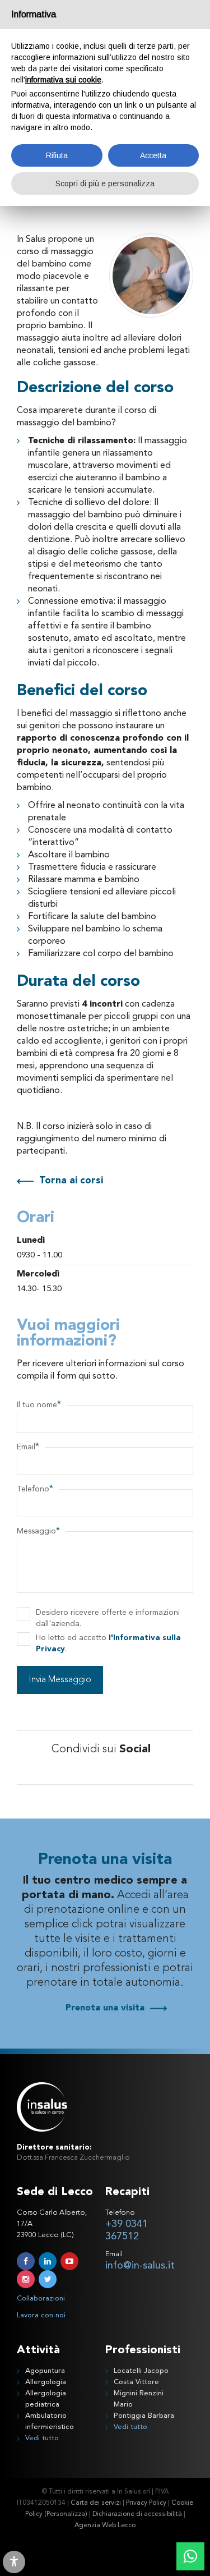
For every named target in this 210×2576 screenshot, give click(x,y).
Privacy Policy (146, 2503)
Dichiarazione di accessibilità (137, 2514)
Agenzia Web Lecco (105, 2526)
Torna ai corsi (71, 1181)
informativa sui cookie (63, 80)
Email (28, 1447)
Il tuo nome (39, 1405)
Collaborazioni (41, 2299)
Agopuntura (45, 2371)
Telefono (35, 1489)
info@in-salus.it (140, 2266)
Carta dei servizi (96, 2503)
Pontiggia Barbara (144, 2416)
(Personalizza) (66, 2514)
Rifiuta (57, 155)
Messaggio (38, 1531)
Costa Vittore (136, 2382)
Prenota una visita (105, 2008)
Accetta (153, 155)
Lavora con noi (41, 2315)
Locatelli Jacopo (141, 2371)
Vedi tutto (42, 2438)
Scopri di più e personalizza (105, 183)
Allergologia (46, 2382)
